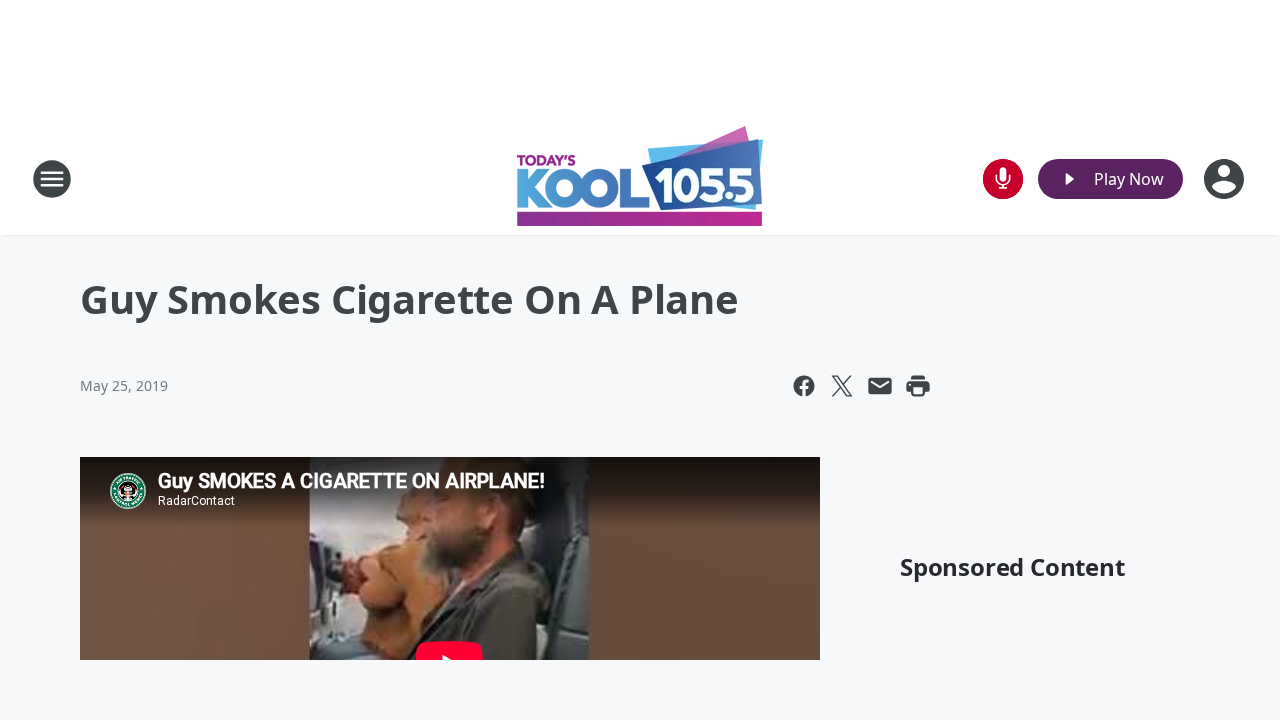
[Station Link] (640, 178)
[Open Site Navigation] (52, 179)
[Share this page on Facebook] (804, 386)
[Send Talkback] (1003, 179)
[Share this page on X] (842, 386)
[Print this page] (918, 386)
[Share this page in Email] (880, 386)
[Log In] (1226, 179)
